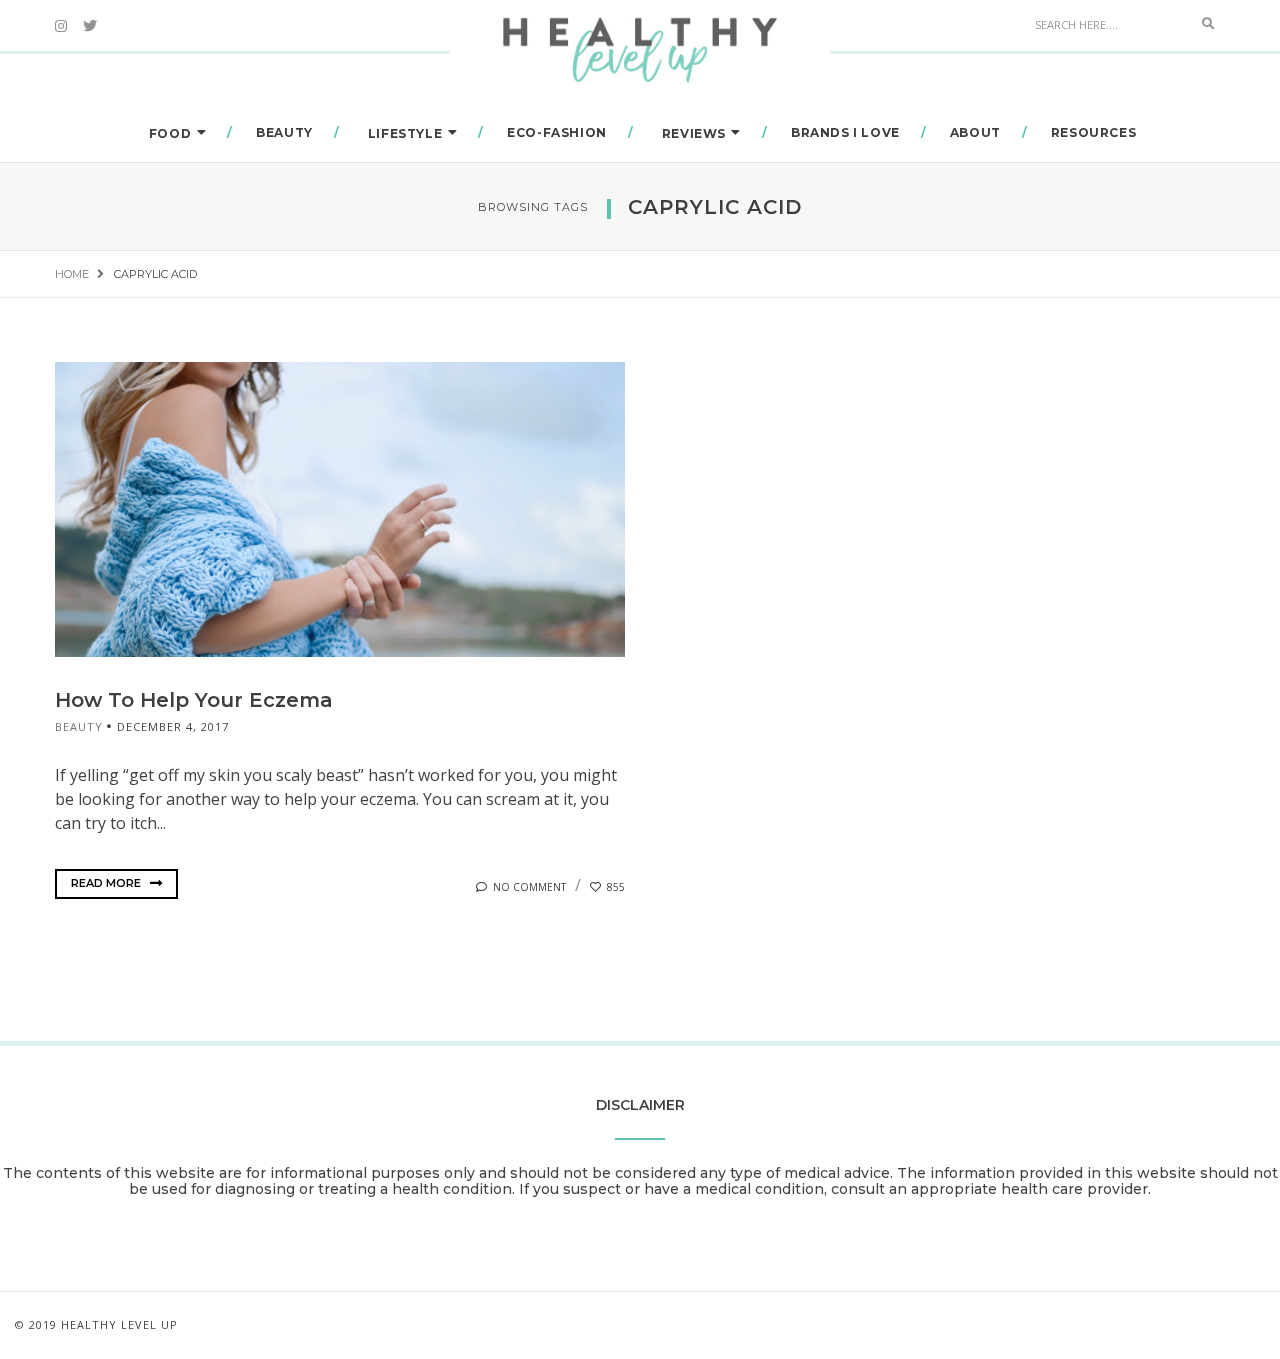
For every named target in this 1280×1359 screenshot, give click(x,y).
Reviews (694, 133)
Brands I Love (845, 132)
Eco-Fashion (557, 132)
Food (170, 133)
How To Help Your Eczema (194, 700)
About (975, 132)
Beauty (284, 132)
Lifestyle (405, 133)
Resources (1093, 132)
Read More (107, 883)
